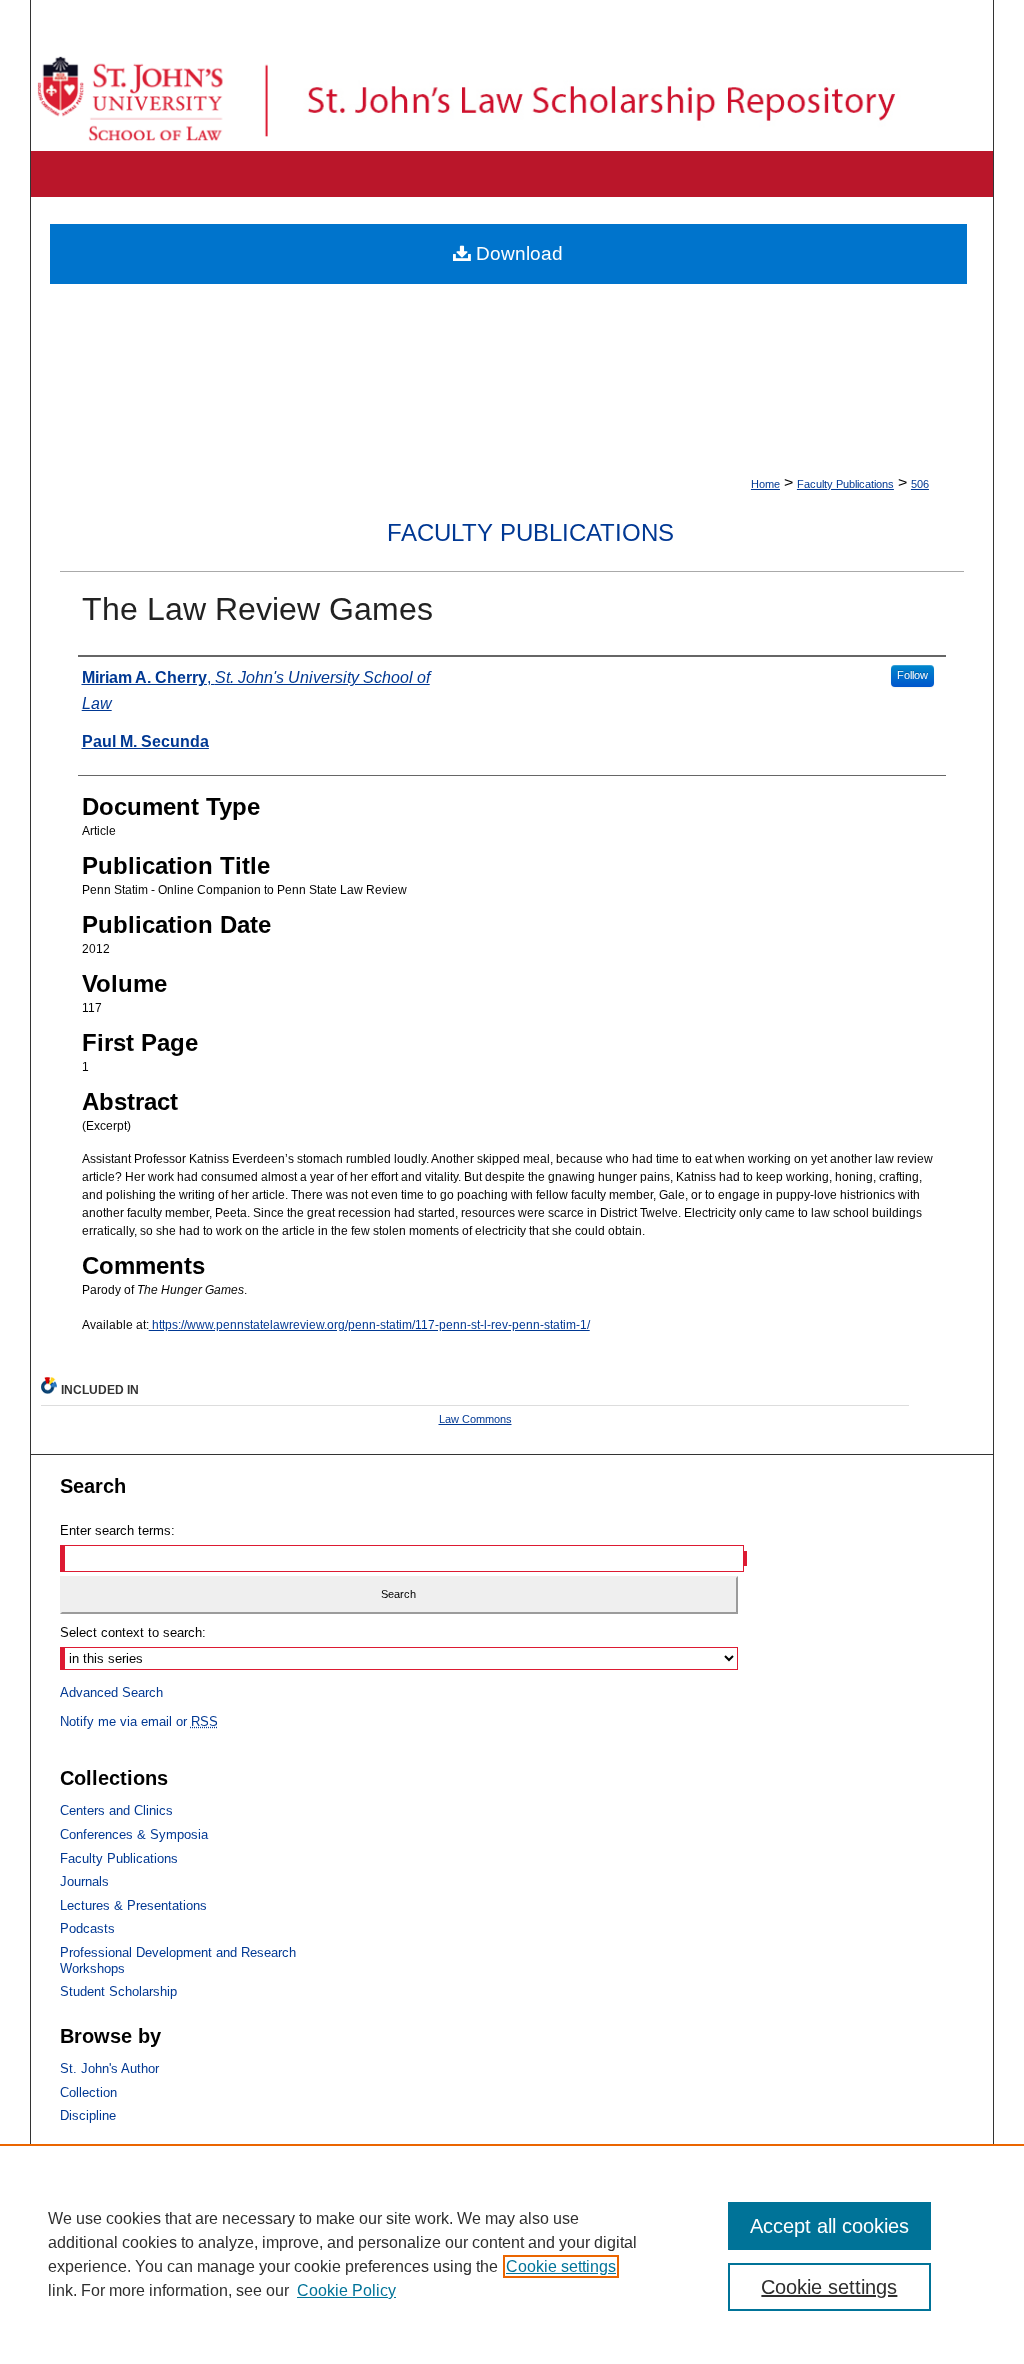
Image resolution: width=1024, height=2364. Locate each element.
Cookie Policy (346, 2290)
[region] (512, 2254)
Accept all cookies (829, 2226)
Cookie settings (561, 2266)
